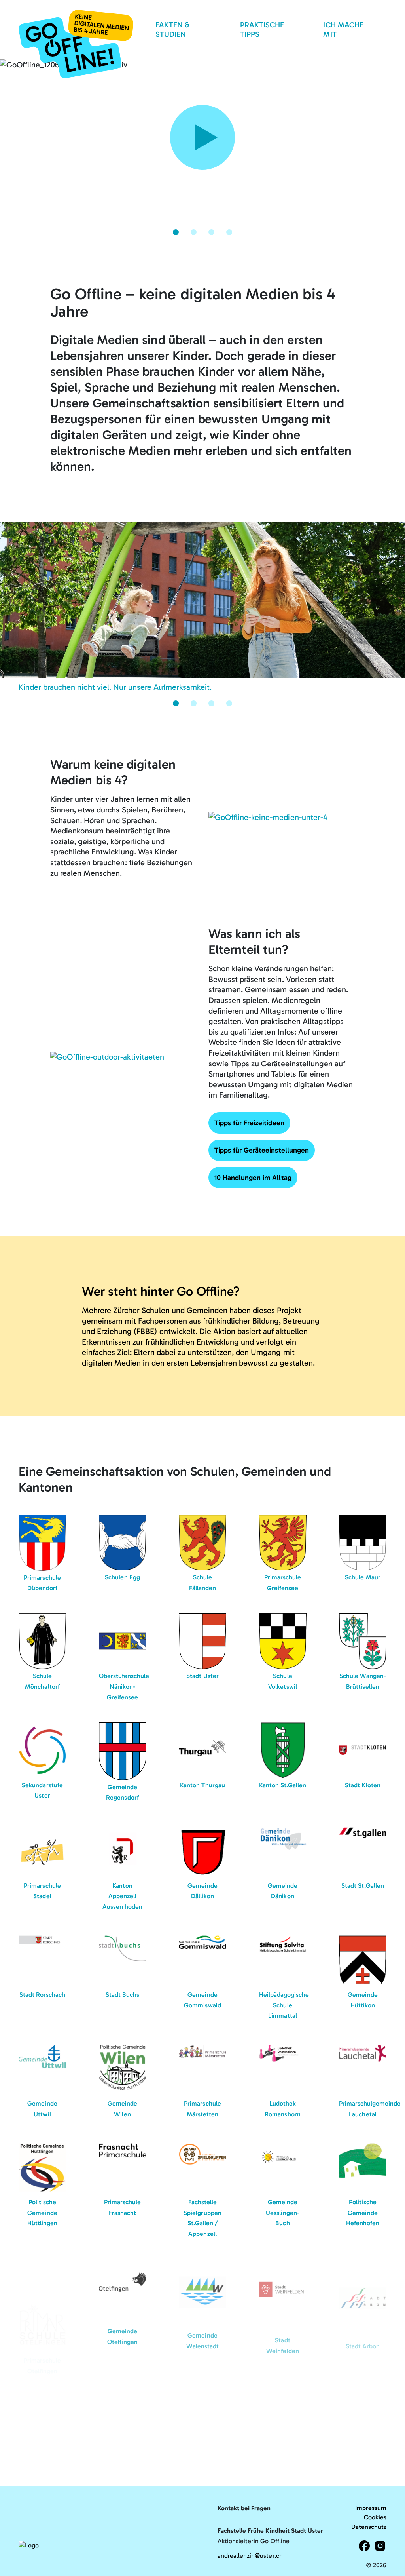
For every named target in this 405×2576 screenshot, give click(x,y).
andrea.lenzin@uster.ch (250, 2556)
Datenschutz (369, 2527)
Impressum (371, 2508)
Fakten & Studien (172, 29)
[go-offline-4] (76, 44)
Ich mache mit (343, 29)
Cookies (375, 2517)
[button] (176, 232)
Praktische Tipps (262, 29)
